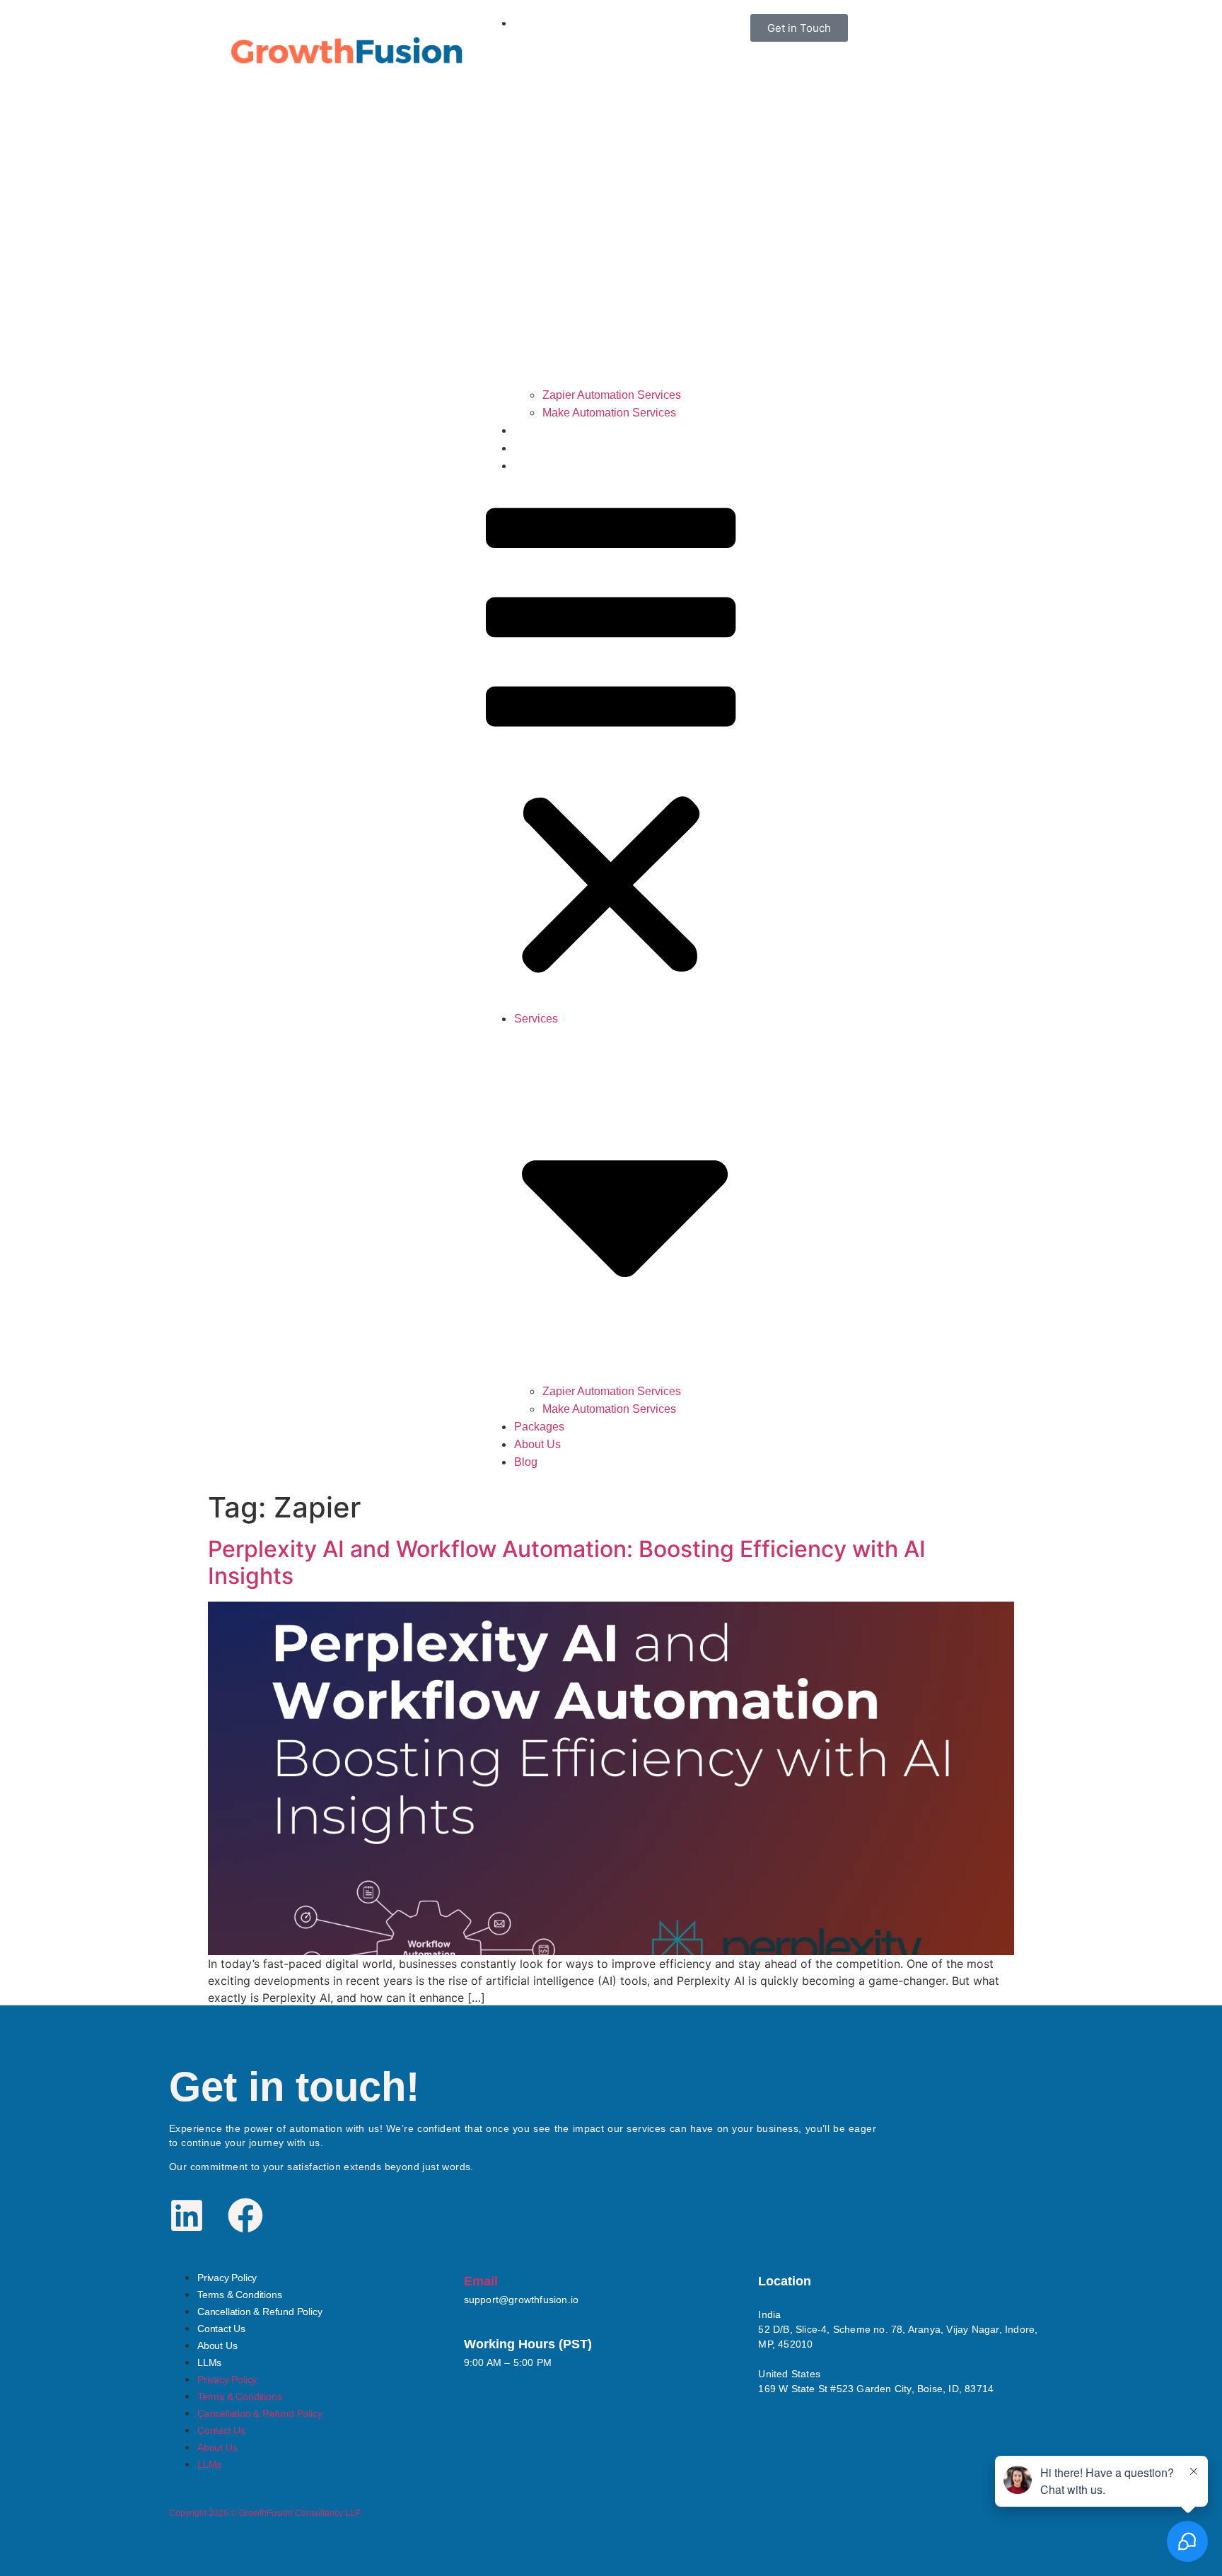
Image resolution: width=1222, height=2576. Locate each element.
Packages (541, 430)
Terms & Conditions (239, 2295)
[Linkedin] (187, 2215)
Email (481, 2281)
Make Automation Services (609, 413)
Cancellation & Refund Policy (260, 2312)
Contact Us (221, 2329)
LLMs (209, 2362)
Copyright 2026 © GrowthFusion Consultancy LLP (265, 2513)
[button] (611, 742)
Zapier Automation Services (612, 395)
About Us (540, 448)
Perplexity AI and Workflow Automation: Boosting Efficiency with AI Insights (567, 1562)
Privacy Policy (227, 2278)
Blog (527, 466)
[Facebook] (245, 2215)
